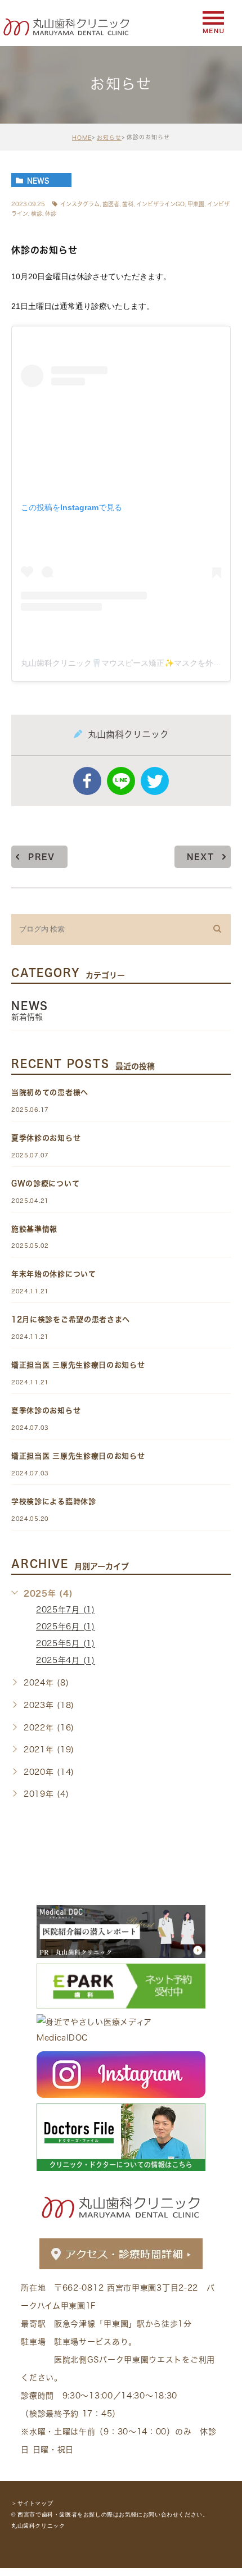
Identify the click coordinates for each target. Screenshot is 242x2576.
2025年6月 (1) (66, 1627)
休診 (51, 213)
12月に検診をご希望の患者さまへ (71, 1319)
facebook (87, 781)
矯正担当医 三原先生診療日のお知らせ (78, 1365)
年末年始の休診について (54, 1274)
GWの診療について (45, 1183)
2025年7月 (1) (66, 1610)
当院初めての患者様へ (50, 1092)
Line (121, 781)
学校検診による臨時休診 (54, 1501)
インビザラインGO (160, 204)
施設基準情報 (34, 1229)
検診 (37, 213)
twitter (155, 781)
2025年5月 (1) (66, 1644)
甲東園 (196, 204)
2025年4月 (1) (66, 1661)
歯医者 (111, 204)
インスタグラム (80, 204)
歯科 (128, 204)
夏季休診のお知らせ (46, 1138)
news (38, 180)
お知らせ (109, 138)
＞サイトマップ (32, 2503)
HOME (82, 138)
